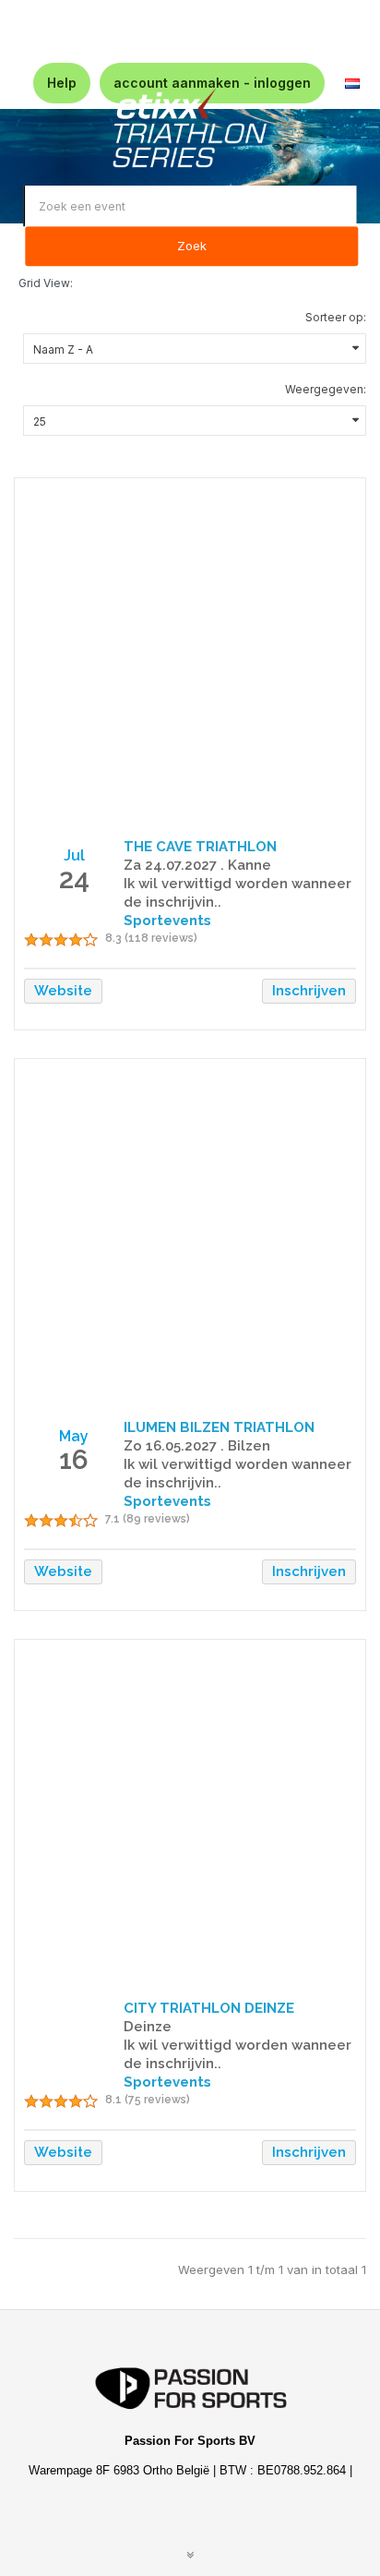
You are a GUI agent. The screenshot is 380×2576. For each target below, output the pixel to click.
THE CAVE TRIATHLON (200, 847)
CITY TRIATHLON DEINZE (209, 2008)
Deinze (148, 2027)
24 (74, 879)
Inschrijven (309, 991)
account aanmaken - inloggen (212, 83)
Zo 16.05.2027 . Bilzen (197, 1446)
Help (62, 83)
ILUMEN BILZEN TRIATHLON (219, 1427)
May (74, 1436)
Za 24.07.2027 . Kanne (197, 865)
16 (74, 1459)
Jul (74, 855)
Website (63, 991)
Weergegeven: (326, 389)
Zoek (192, 247)
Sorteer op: (336, 317)
